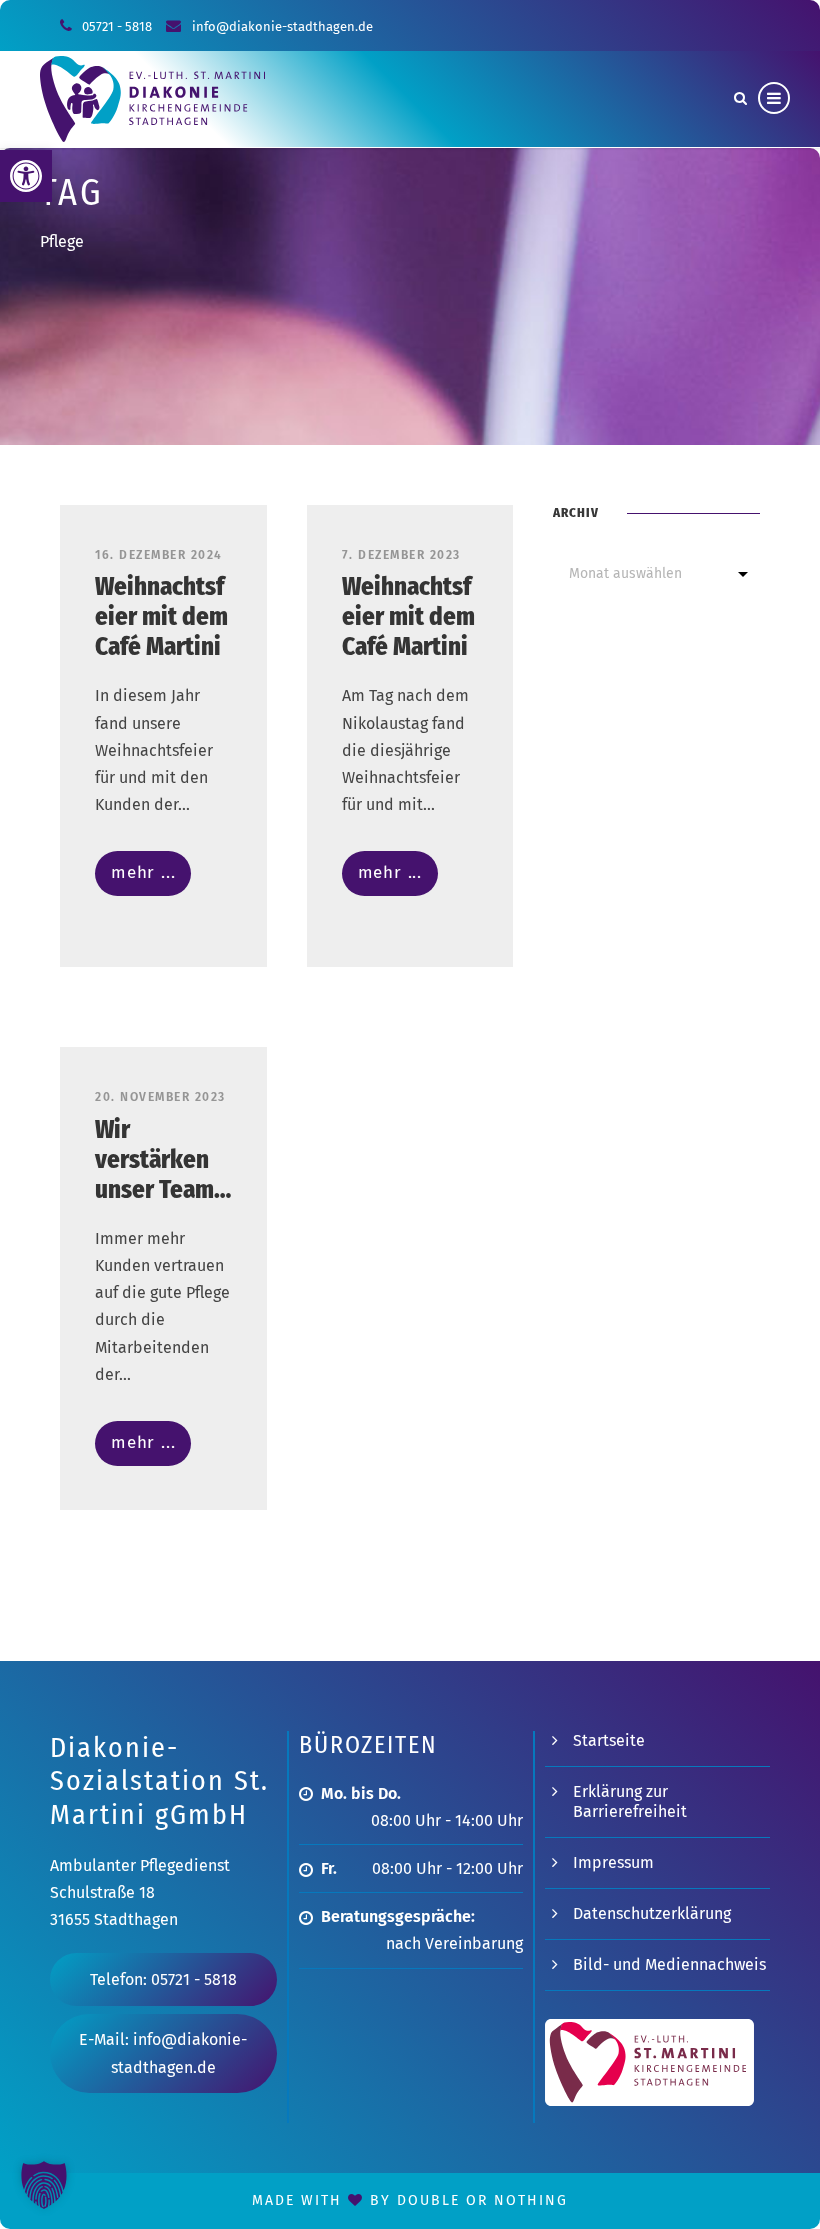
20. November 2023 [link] (160, 1097)
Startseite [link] (609, 1740)
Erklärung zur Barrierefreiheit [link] (630, 1801)
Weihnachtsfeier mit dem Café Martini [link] (161, 617)
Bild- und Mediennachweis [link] (669, 1964)
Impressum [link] (613, 1862)
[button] (44, 2185)
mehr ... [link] (143, 872)
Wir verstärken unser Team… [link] (163, 1160)
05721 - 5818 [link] (117, 26)
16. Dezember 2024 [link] (159, 555)
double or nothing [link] (482, 2200)
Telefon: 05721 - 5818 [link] (163, 1979)
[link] (26, 176)
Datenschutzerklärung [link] (652, 1913)
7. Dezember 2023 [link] (401, 555)
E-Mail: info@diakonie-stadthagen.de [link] (163, 2053)
